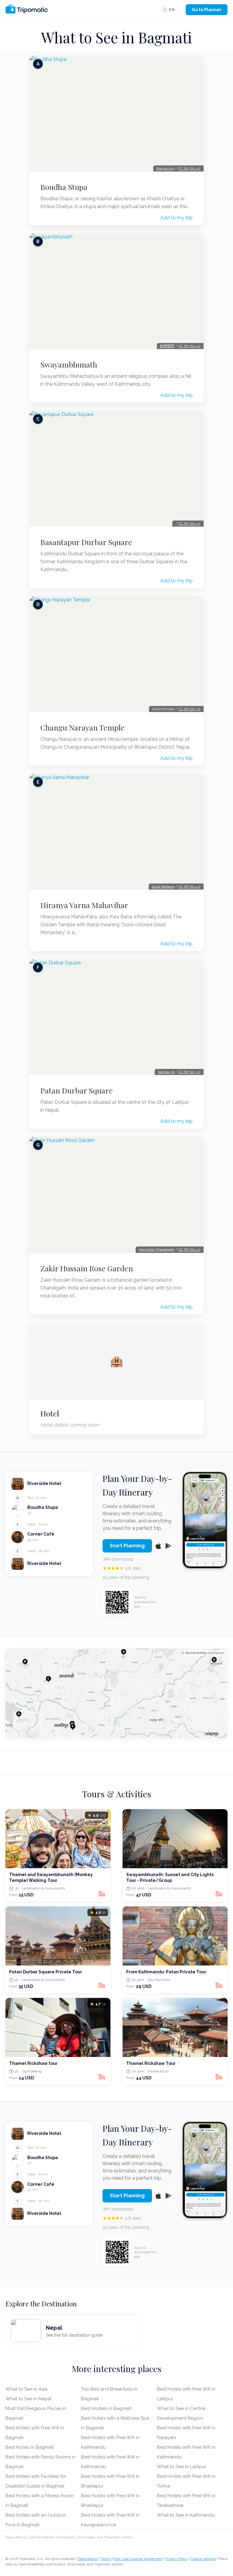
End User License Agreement (138, 2559)
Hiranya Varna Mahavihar (84, 905)
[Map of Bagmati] (116, 1693)
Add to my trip (176, 218)
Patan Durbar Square (77, 1090)
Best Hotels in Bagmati (30, 2447)
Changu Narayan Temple (83, 727)
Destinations (88, 2559)
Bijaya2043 (165, 168)
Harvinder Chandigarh (157, 1250)
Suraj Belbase (163, 887)
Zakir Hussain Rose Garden (87, 1268)
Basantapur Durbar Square (86, 542)
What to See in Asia (26, 2389)
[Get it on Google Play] (168, 1546)
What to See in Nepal (29, 2399)
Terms (106, 2559)
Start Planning (127, 1546)
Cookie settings (203, 2559)
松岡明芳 (167, 346)
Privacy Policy (177, 2559)
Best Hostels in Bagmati (106, 2408)
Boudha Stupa (64, 187)
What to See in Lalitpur (181, 2467)
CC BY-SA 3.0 (189, 709)
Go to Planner (207, 10)
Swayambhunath (69, 364)
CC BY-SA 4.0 (189, 168)
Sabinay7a (166, 1072)
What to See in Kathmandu (186, 2515)
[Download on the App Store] (158, 1546)
